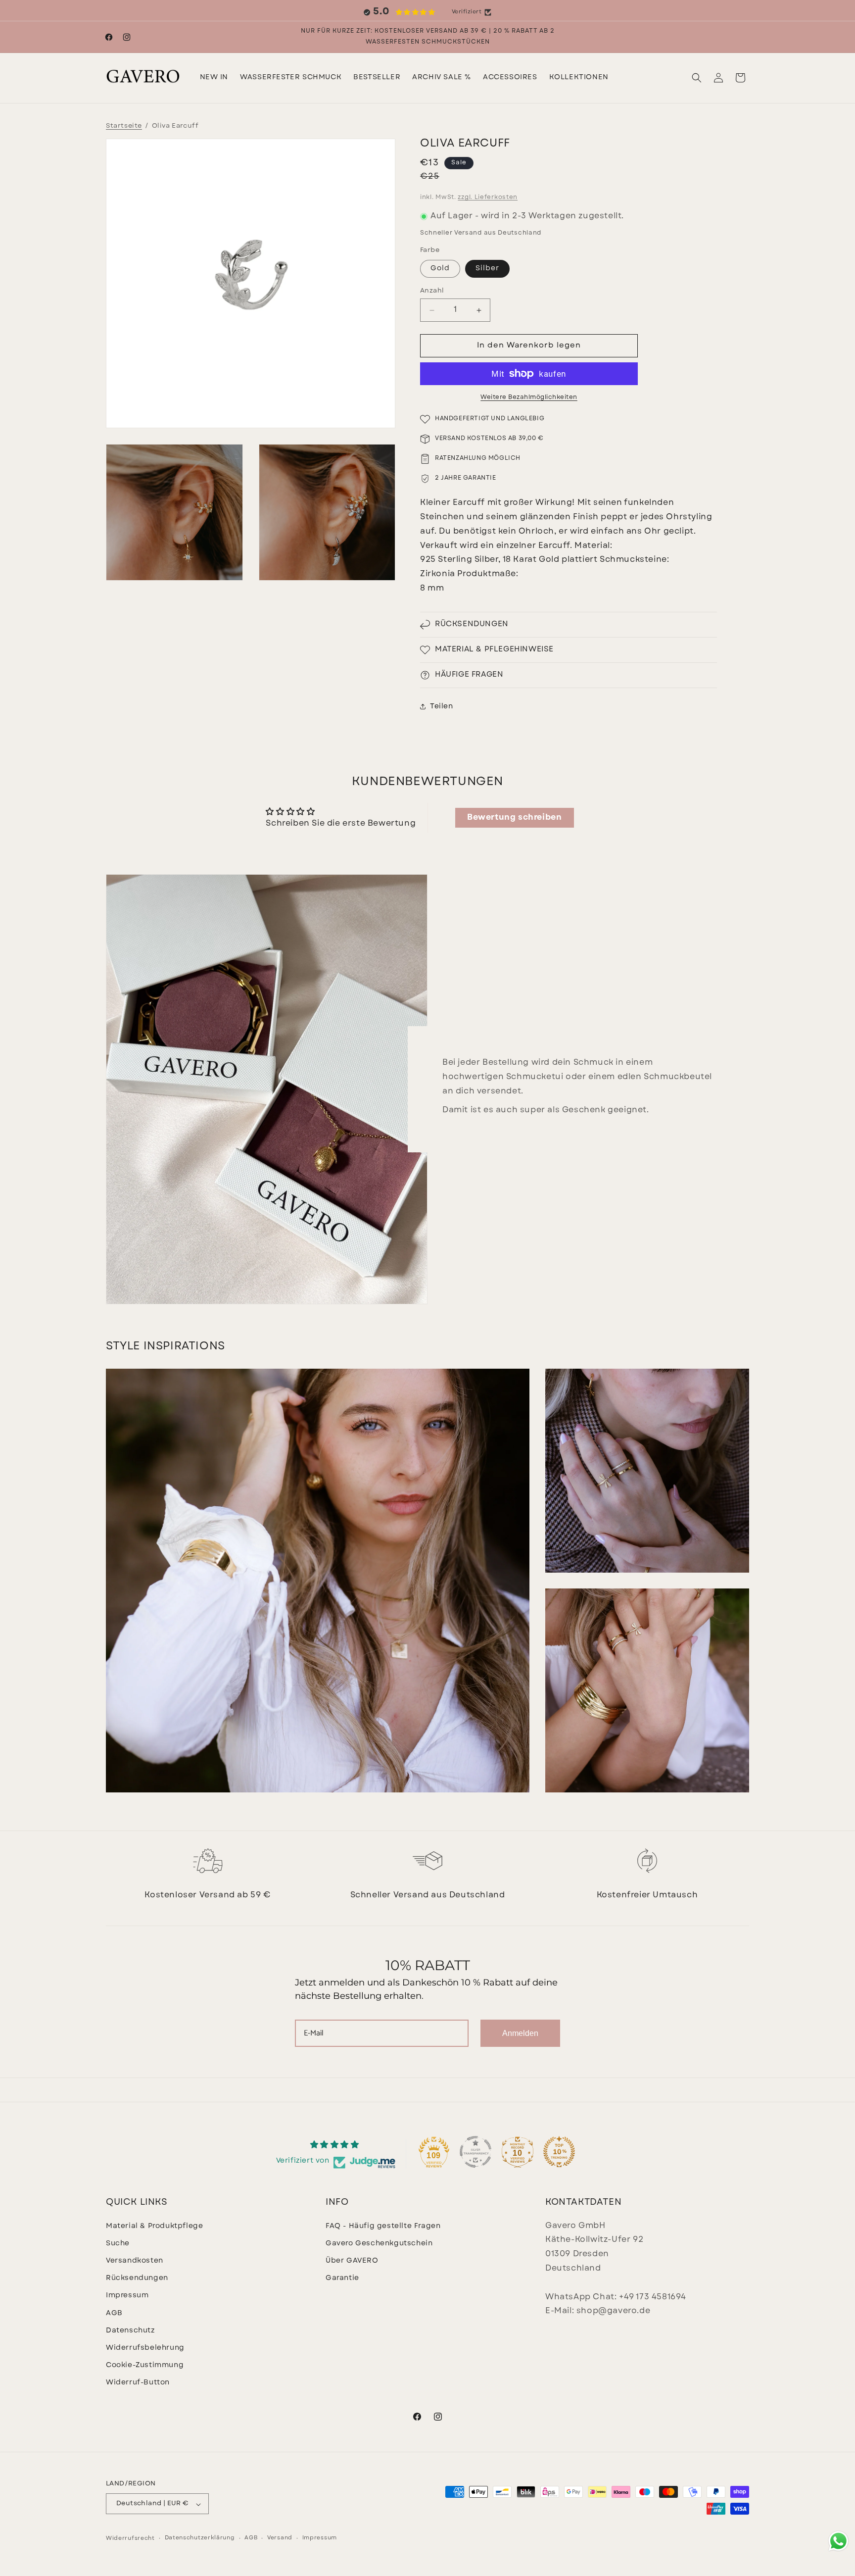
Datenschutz (130, 2330)
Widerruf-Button (138, 2383)
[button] (291, 78)
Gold (440, 269)
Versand (280, 2538)
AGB (114, 2313)
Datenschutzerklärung (200, 2538)
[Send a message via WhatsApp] (838, 2541)
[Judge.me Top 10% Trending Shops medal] (559, 2152)
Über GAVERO (352, 2261)
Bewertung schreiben (514, 818)
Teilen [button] (442, 707)
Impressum (127, 2296)
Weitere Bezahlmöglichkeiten (529, 397)
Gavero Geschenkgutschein (379, 2243)
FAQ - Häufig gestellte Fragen (383, 2226)
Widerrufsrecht (130, 2539)
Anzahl (432, 291)
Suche (118, 2243)
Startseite (124, 126)
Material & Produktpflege (154, 2226)
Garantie (342, 2278)
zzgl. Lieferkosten (488, 198)
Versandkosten (135, 2261)
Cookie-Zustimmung (145, 2365)
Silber (487, 269)
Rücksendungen (137, 2278)
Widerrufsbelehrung (145, 2348)
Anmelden (520, 2033)
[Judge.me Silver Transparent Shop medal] (475, 2152)
